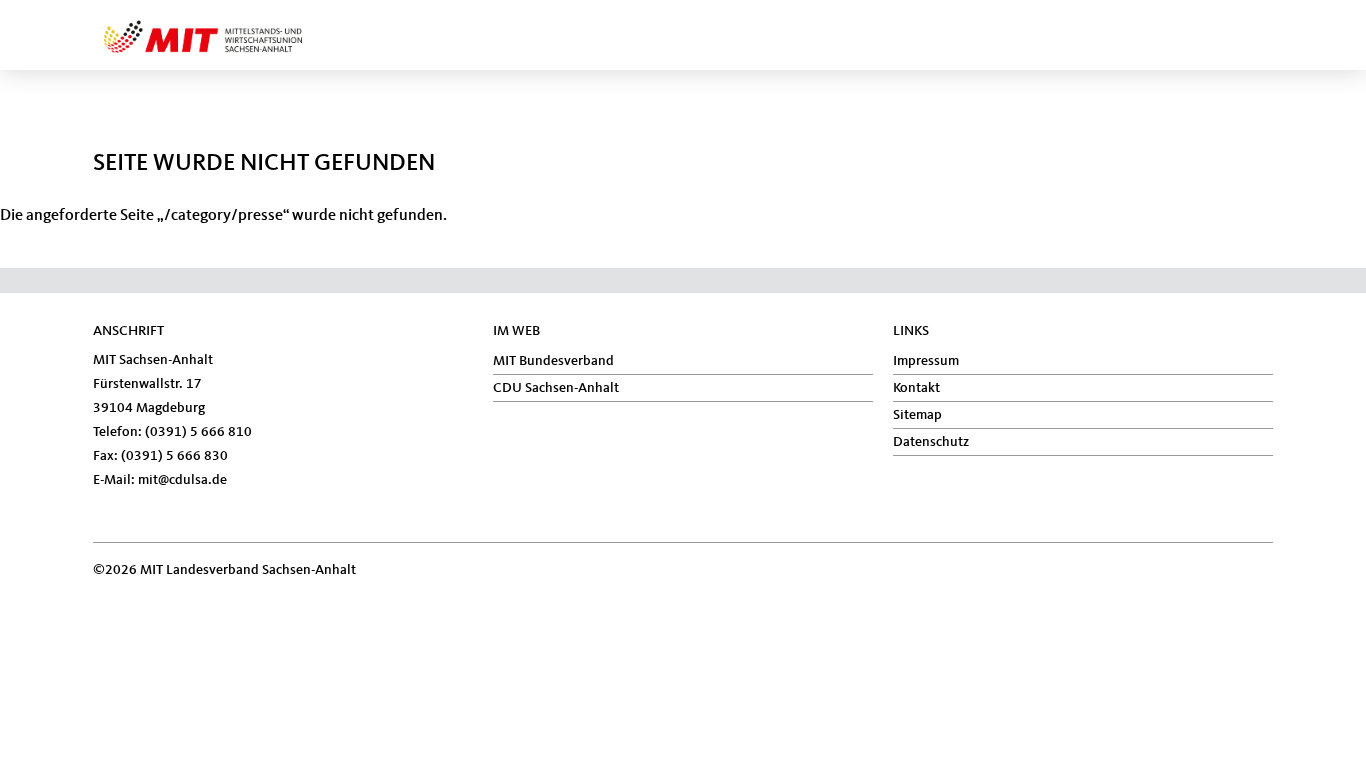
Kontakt (916, 388)
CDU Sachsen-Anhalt (556, 388)
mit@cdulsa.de (182, 480)
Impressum (926, 361)
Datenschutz (931, 442)
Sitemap (917, 415)
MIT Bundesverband (553, 361)
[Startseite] (237, 24)
